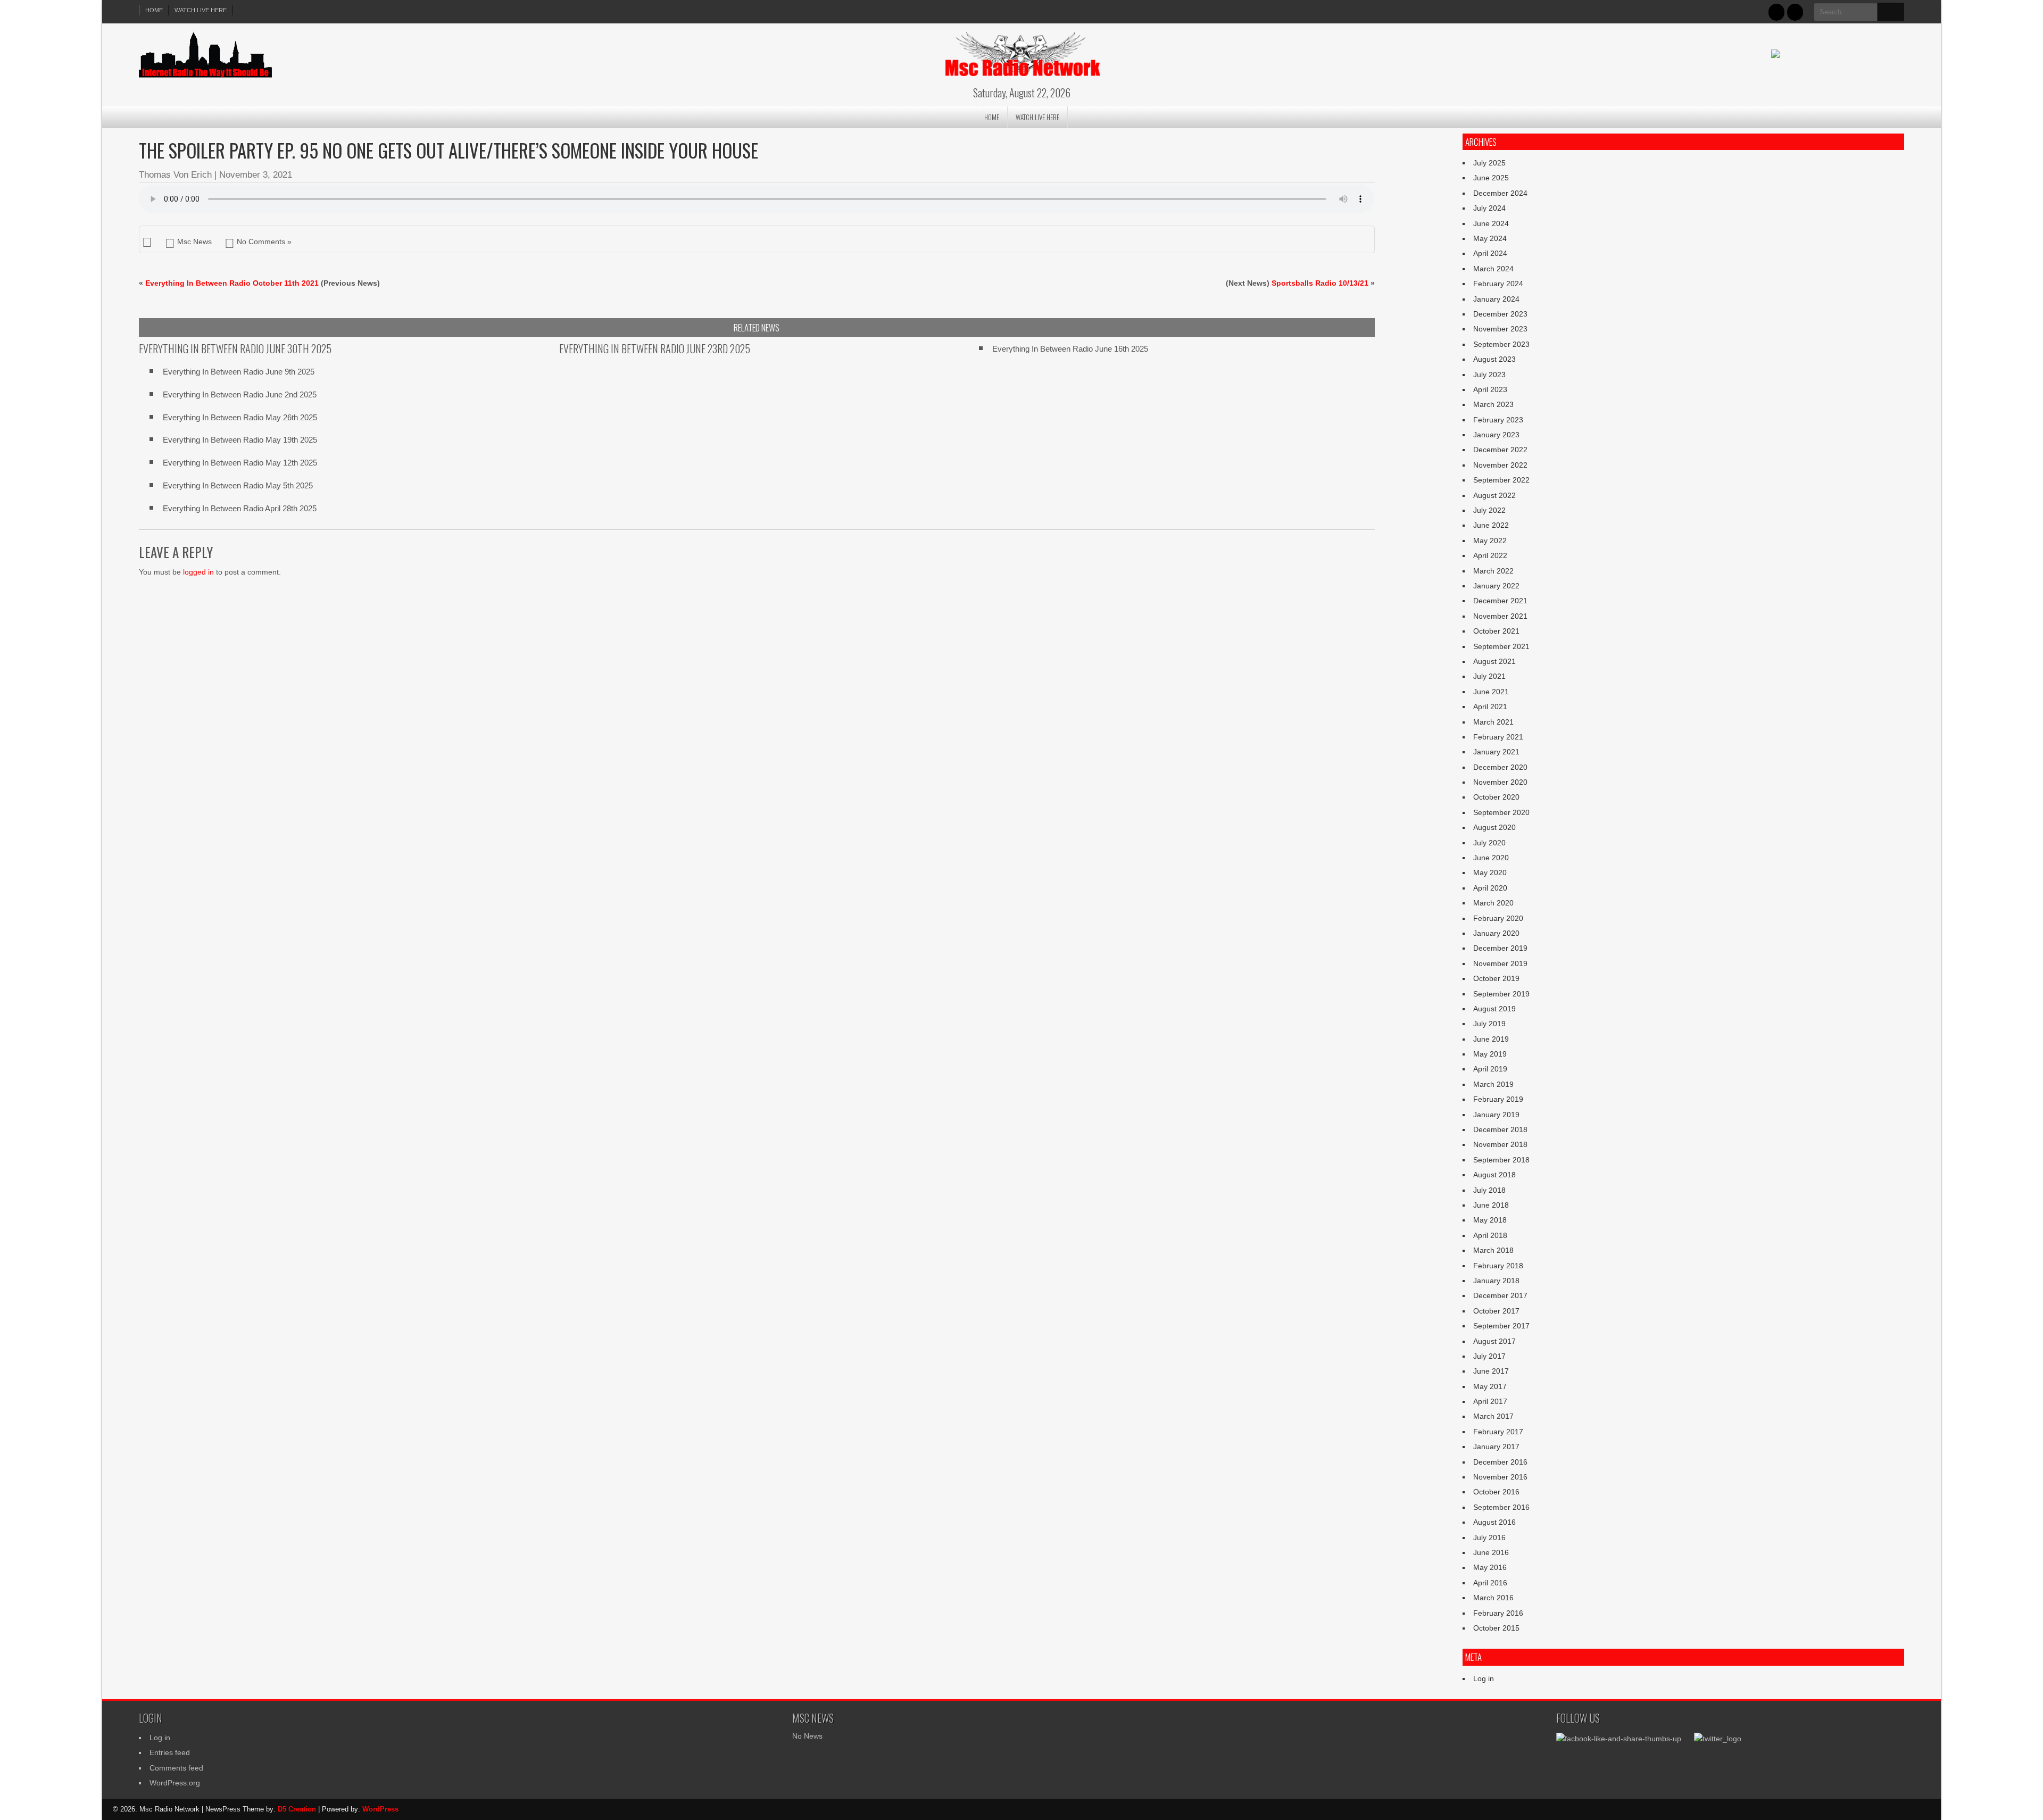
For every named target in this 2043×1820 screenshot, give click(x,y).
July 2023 (1489, 375)
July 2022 (1489, 510)
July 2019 (1489, 1024)
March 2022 (1493, 571)
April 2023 (1490, 389)
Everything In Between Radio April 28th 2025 (240, 508)
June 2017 (1491, 1371)
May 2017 (1490, 1386)
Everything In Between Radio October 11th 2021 (232, 283)
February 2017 (1498, 1432)
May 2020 (1490, 872)
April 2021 (1490, 707)
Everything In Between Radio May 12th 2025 (240, 463)
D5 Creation (297, 1809)
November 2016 (1500, 1477)
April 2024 (1490, 253)
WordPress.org (175, 1783)
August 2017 (1494, 1341)
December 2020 (1500, 767)
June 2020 (1491, 858)
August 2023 (1494, 359)
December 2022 (1500, 450)
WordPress (380, 1809)
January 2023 (1496, 435)
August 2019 (1494, 1009)
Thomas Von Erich (175, 175)
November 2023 (1500, 329)
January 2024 (1496, 299)
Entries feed (170, 1752)
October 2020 (1496, 797)
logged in (198, 572)
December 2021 (1500, 601)
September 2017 (1501, 1326)
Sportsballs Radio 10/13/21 (1320, 283)
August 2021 (1494, 661)
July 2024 (1489, 208)
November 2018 (1500, 1144)
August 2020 (1494, 827)
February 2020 (1498, 918)
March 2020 (1493, 903)
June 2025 (1491, 178)
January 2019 (1496, 1115)
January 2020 (1496, 933)
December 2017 (1500, 1295)
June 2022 (1491, 525)
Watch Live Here (201, 10)
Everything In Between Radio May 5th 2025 (238, 485)
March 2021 (1493, 722)
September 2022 (1501, 480)
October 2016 (1496, 1492)
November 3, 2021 (256, 175)
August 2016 (1494, 1522)
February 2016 (1498, 1613)
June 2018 (1491, 1205)
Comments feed (176, 1768)
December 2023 (1500, 314)
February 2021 (1498, 737)
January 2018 (1496, 1281)
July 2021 (1489, 676)
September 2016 (1501, 1507)
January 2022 (1496, 586)
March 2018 (1493, 1250)
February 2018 (1498, 1266)
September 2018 (1501, 1160)
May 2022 (1490, 541)
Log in (1484, 1678)
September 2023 (1501, 344)
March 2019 (1493, 1084)
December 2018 (1500, 1129)
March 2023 (1493, 404)
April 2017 (1490, 1401)
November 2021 (1500, 616)
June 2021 (1491, 692)
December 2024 (1500, 193)
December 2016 (1500, 1462)
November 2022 (1500, 465)
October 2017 (1496, 1311)
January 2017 (1496, 1447)
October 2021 (1496, 631)
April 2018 (1490, 1235)
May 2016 (1490, 1567)
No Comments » (264, 242)
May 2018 (1490, 1220)
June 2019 (1491, 1039)
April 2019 (1490, 1069)
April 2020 (1490, 888)
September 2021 (1501, 646)
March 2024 (1493, 269)
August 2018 (1494, 1175)
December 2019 (1500, 948)
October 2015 (1496, 1628)
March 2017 (1493, 1416)
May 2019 (1490, 1054)
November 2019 (1500, 963)
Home (154, 10)
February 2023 (1498, 420)
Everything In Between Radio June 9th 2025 (239, 372)
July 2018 (1489, 1190)
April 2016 (1490, 1583)
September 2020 (1501, 812)
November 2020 (1500, 782)
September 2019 (1501, 994)
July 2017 (1489, 1356)
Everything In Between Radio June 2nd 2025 (240, 394)
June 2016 (1491, 1552)
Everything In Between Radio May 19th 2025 (240, 440)
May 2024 (1490, 238)
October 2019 (1496, 978)
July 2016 (1489, 1538)
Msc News (194, 242)
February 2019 (1498, 1099)
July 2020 (1489, 843)
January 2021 (1496, 752)
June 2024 (1491, 223)
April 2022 (1490, 555)
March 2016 (1493, 1598)
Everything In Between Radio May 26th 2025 (240, 417)
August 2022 (1494, 495)
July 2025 (1489, 163)
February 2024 (1498, 284)
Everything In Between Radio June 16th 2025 (1070, 349)
